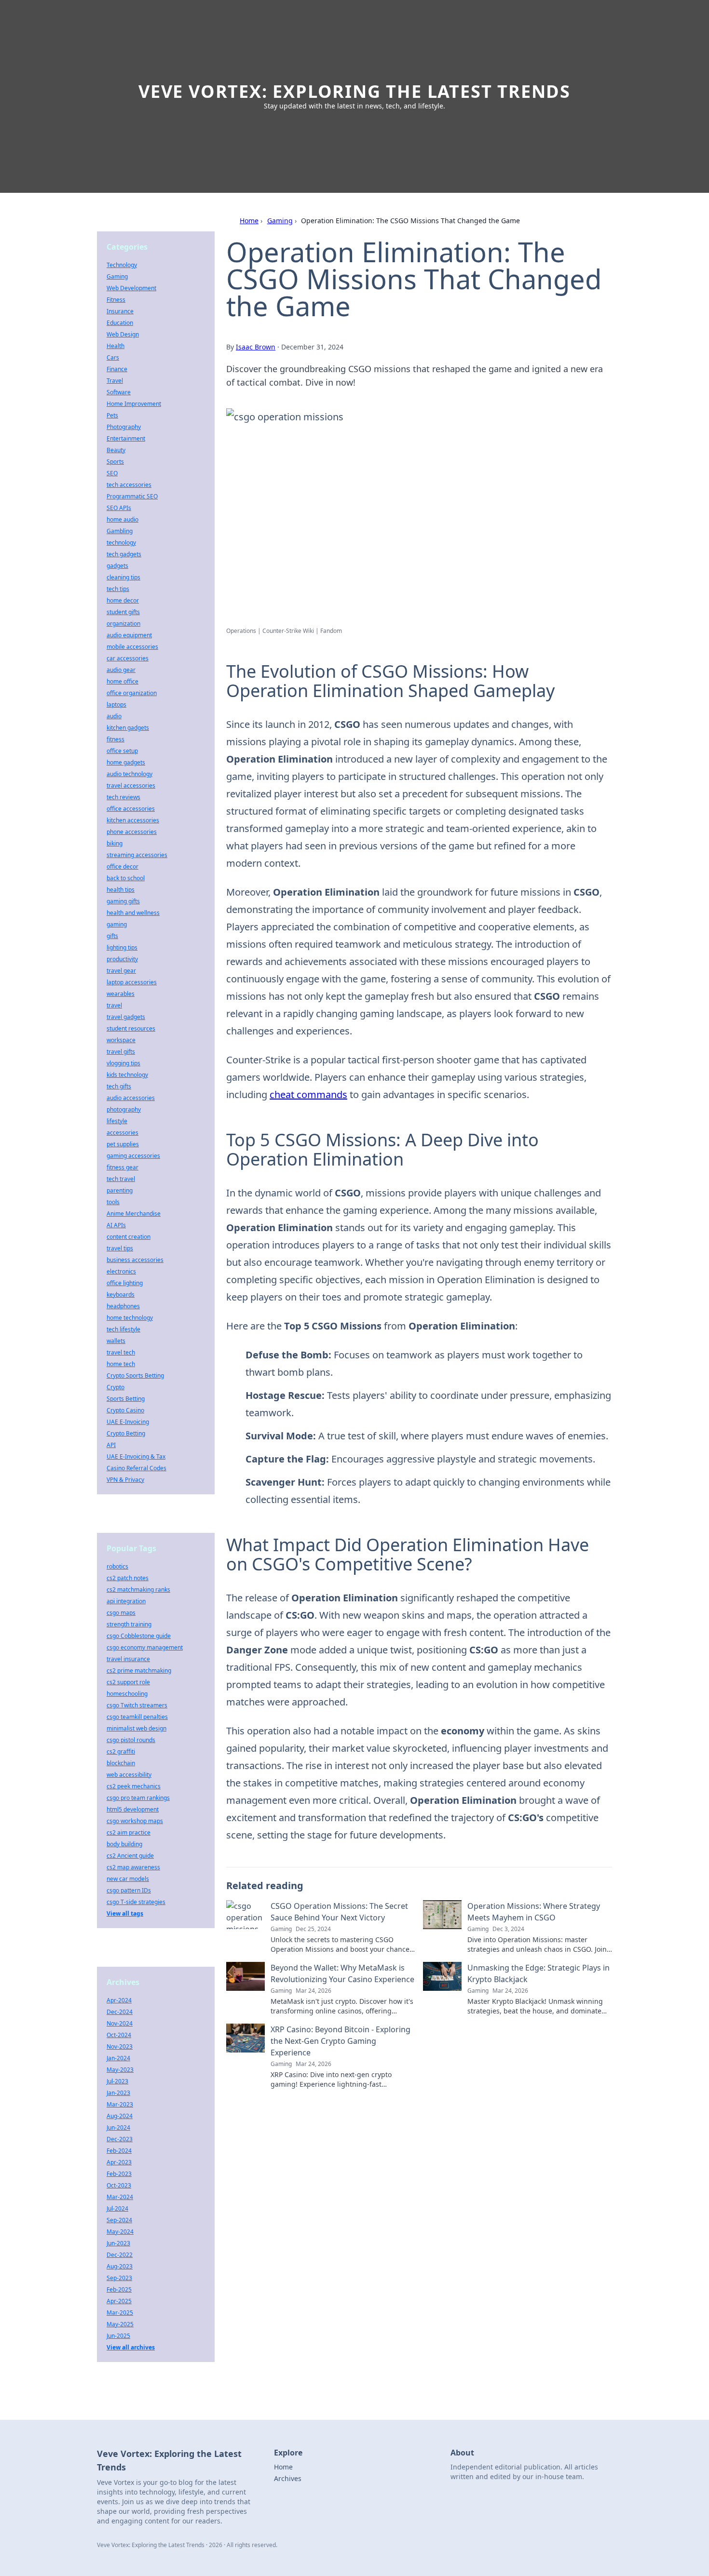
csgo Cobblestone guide (139, 1636)
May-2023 (120, 2070)
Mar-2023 (120, 2104)
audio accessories (131, 1098)
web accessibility (129, 1775)
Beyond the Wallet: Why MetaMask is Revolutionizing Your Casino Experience (342, 1973)
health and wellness (133, 913)
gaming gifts (123, 901)
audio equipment (129, 635)
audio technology (130, 774)
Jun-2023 (118, 2243)
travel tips (120, 1248)
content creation (129, 1237)
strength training (129, 1624)
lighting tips (122, 947)
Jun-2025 (118, 2336)
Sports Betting (126, 1399)
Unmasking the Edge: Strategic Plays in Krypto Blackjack (539, 1973)
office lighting (125, 1283)
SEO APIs (119, 508)
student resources (131, 1028)
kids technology (127, 1075)
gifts (112, 936)
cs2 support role (128, 1682)
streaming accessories (137, 855)
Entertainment (126, 438)
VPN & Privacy (125, 1480)
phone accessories (132, 832)
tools (113, 1202)
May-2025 (120, 2324)
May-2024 (120, 2232)
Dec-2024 (120, 2012)
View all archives (131, 2347)
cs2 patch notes (128, 1578)
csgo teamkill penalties (137, 1717)
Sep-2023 (119, 2278)
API (111, 1445)
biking (115, 843)
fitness (116, 739)
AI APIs (116, 1225)
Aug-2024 (120, 2116)
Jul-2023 (117, 2081)
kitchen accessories (133, 820)
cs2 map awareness (133, 1867)
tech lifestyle (123, 1329)
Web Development (131, 288)
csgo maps (121, 1613)
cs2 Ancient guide (130, 1856)
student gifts (123, 612)
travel (114, 1005)
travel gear (121, 971)
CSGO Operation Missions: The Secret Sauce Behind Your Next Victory (339, 1912)
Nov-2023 (120, 2046)
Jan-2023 (118, 2093)
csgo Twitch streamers (137, 1705)
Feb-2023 (119, 2174)
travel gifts (121, 1052)
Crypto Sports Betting (135, 1375)
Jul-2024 (117, 2208)
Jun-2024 (118, 2127)
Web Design (123, 334)
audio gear (121, 670)
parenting (120, 1190)
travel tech (121, 1352)
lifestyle (117, 1121)
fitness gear (123, 1167)
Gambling (120, 531)
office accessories (131, 809)
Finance (117, 369)
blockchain (121, 1763)
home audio (123, 519)
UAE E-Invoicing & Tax (136, 1456)
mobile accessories (132, 647)
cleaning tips (123, 577)
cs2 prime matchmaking (139, 1670)
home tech (121, 1364)
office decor (123, 866)
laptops (116, 704)
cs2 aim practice (129, 1832)
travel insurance (128, 1659)
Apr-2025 (119, 2301)
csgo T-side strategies (136, 1902)
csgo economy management (145, 1647)
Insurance (120, 311)
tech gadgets (124, 554)
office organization (132, 693)
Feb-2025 (119, 2289)
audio (114, 716)
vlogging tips (123, 1063)
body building (124, 1844)
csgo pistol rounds (131, 1740)
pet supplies (123, 1144)
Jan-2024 (118, 2058)
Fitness (116, 300)
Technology (122, 265)
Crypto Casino (125, 1410)
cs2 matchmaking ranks (138, 1590)
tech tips (118, 589)
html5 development (133, 1809)
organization (123, 624)
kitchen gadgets (128, 728)
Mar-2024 (120, 2197)
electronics (121, 1271)
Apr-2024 (119, 2000)
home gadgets (126, 762)
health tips (121, 890)
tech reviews (123, 797)
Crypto (116, 1387)
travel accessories (131, 785)
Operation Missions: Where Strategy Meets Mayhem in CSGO (534, 1912)
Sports (115, 462)
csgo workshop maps (135, 1821)
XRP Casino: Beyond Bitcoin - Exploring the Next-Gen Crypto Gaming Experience (341, 2041)
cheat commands (308, 1094)
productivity (122, 959)
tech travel (121, 1179)
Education (120, 323)
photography (124, 1109)
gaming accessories (133, 1156)
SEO (112, 473)
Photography (124, 427)
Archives (288, 2478)
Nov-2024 (120, 2023)
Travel (115, 381)
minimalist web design (136, 1728)
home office (123, 681)
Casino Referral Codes (136, 1468)
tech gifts (119, 1086)
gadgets (117, 566)
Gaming (280, 221)
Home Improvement (134, 404)
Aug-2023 (120, 2266)
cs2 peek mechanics (134, 1786)
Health (116, 346)
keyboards (121, 1295)
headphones (123, 1306)
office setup (122, 751)
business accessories (135, 1260)
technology (121, 543)
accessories (123, 1133)
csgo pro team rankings (138, 1798)
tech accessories (129, 485)
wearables (121, 994)
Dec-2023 (120, 2139)
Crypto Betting (126, 1433)
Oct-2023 (119, 2185)
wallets (116, 1341)
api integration (126, 1601)
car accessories (128, 658)
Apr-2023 (119, 2162)
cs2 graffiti (121, 1751)
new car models (128, 1879)
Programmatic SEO (132, 496)
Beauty (116, 450)
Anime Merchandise (134, 1214)
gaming (117, 924)
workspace (121, 1040)
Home (249, 221)
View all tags (125, 1913)
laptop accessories (132, 982)
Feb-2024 (119, 2151)
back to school (126, 878)
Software (119, 392)
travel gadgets (126, 1017)
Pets (112, 415)
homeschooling (127, 1694)
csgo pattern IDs (129, 1890)
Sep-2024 (119, 2220)
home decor (123, 600)
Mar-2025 (120, 2313)
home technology (130, 1318)
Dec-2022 (120, 2255)
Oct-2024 (119, 2035)
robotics (117, 1566)
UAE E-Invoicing (128, 1422)
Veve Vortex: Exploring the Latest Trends (354, 91)
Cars (113, 357)
